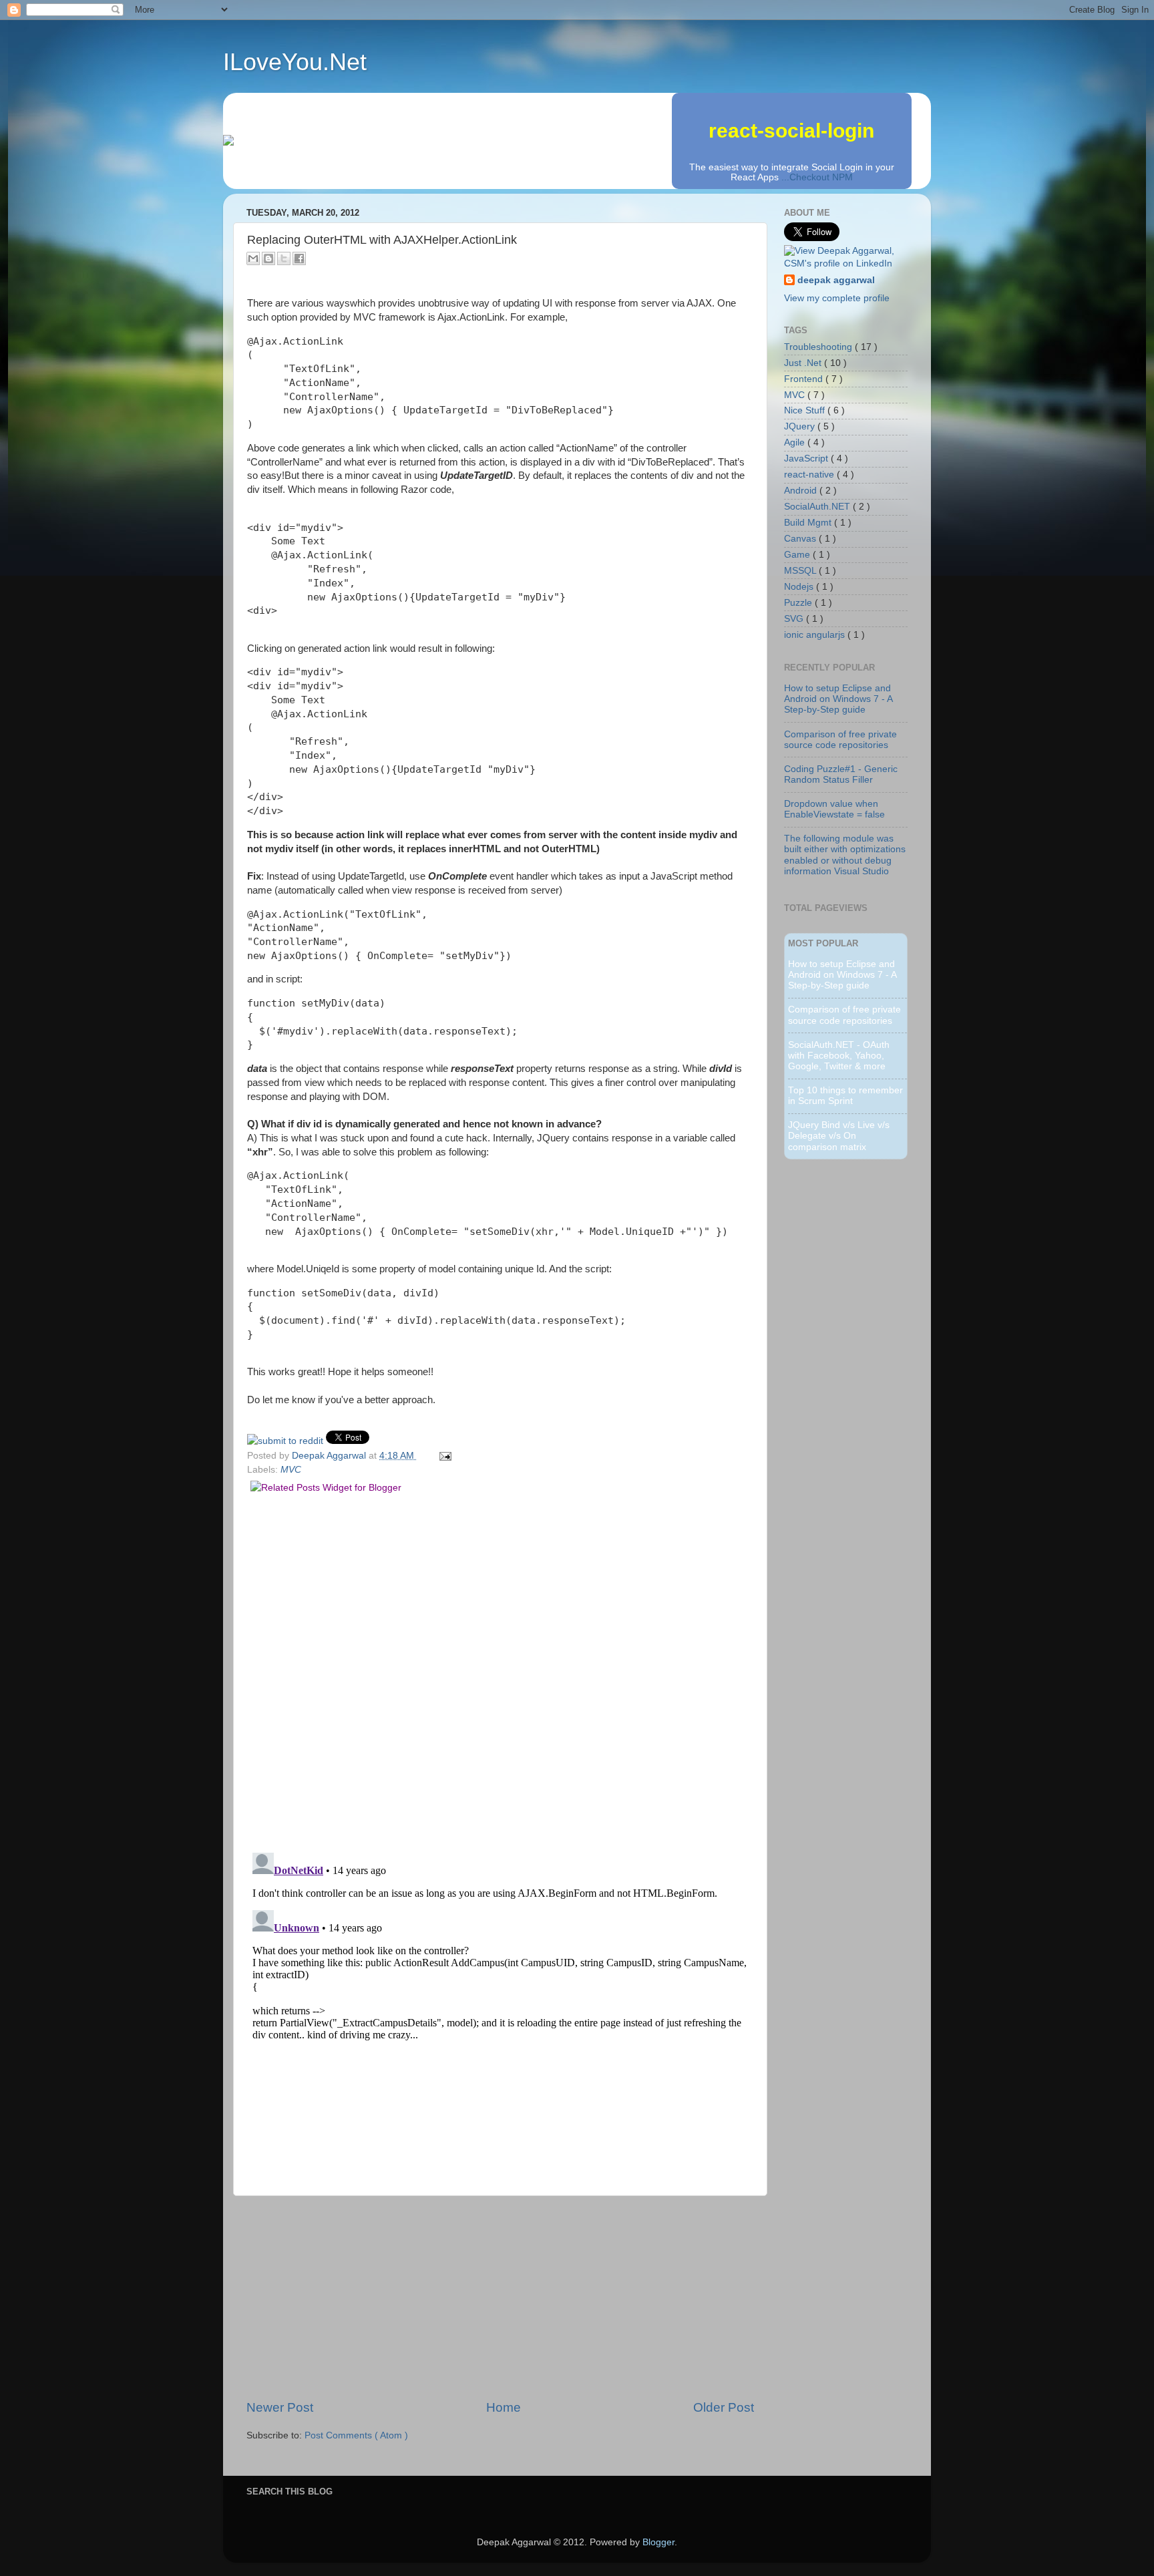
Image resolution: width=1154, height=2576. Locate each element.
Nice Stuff (806, 410)
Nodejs (800, 587)
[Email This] (253, 258)
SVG (795, 619)
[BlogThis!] (268, 258)
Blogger (658, 2542)
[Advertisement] (500, 2297)
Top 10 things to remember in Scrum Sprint (845, 1096)
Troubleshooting (819, 347)
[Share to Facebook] (299, 258)
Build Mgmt (809, 523)
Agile (796, 442)
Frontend (805, 379)
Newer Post (280, 2407)
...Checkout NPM (817, 177)
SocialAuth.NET (818, 507)
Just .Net (804, 363)
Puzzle (799, 603)
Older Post (724, 2407)
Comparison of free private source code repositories (840, 740)
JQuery (801, 426)
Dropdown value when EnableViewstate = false (834, 809)
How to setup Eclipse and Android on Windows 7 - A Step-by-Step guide (838, 699)
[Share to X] (284, 258)
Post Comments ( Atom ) (356, 2435)
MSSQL (801, 571)
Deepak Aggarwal (330, 1456)
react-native (810, 475)
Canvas (801, 539)
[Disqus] (500, 1669)
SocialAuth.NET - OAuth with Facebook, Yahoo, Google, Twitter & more (839, 1056)
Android (802, 491)
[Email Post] (443, 1456)
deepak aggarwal (836, 280)
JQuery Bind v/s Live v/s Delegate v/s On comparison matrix (839, 1136)
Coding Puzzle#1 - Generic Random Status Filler (841, 774)
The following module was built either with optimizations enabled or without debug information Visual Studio (845, 855)
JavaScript (807, 458)
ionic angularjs (816, 635)
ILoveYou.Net (295, 62)
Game (798, 555)
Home (504, 2407)
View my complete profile (837, 298)
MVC (291, 1470)
